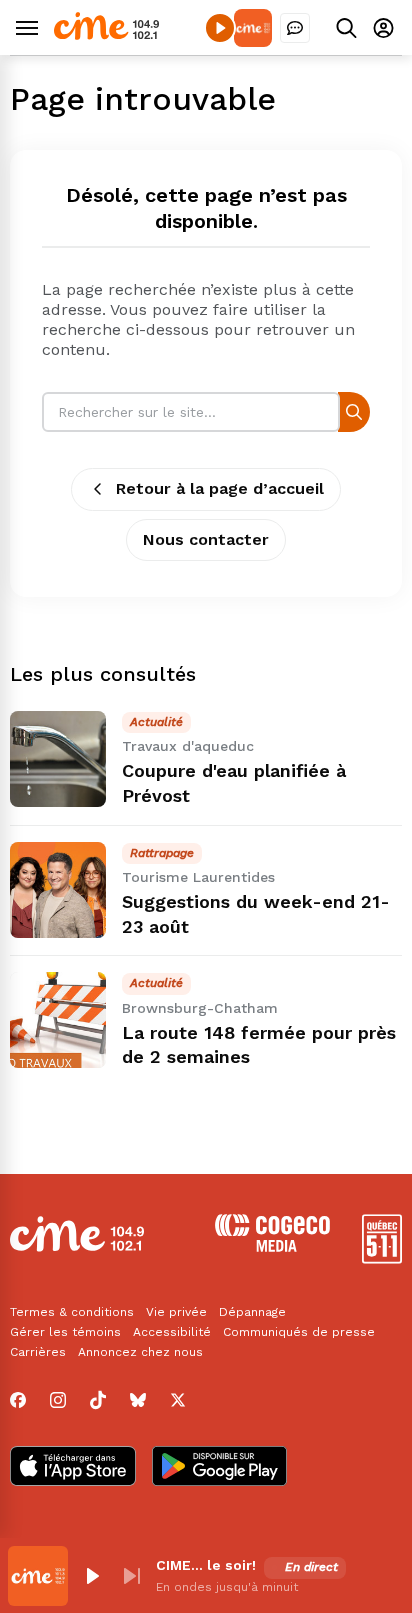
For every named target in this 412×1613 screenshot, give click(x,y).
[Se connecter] (383, 27)
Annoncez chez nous (140, 1352)
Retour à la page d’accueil (220, 488)
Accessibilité (172, 1332)
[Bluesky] (138, 1400)
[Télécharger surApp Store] (73, 1468)
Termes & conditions (72, 1312)
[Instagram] (58, 1400)
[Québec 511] (382, 1258)
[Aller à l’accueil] (106, 34)
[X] (178, 1400)
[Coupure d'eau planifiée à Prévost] (58, 759)
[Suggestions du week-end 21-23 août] (58, 890)
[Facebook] (18, 1400)
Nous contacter (206, 539)
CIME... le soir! (206, 1565)
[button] (92, 1576)
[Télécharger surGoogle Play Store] (219, 1468)
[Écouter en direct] (220, 28)
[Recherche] (354, 411)
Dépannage (252, 1312)
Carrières (38, 1352)
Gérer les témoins (65, 1332)
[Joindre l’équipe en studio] (295, 28)
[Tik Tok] (98, 1400)
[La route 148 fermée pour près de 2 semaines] (58, 1020)
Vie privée (176, 1312)
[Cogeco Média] (272, 1246)
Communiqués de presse (299, 1332)
